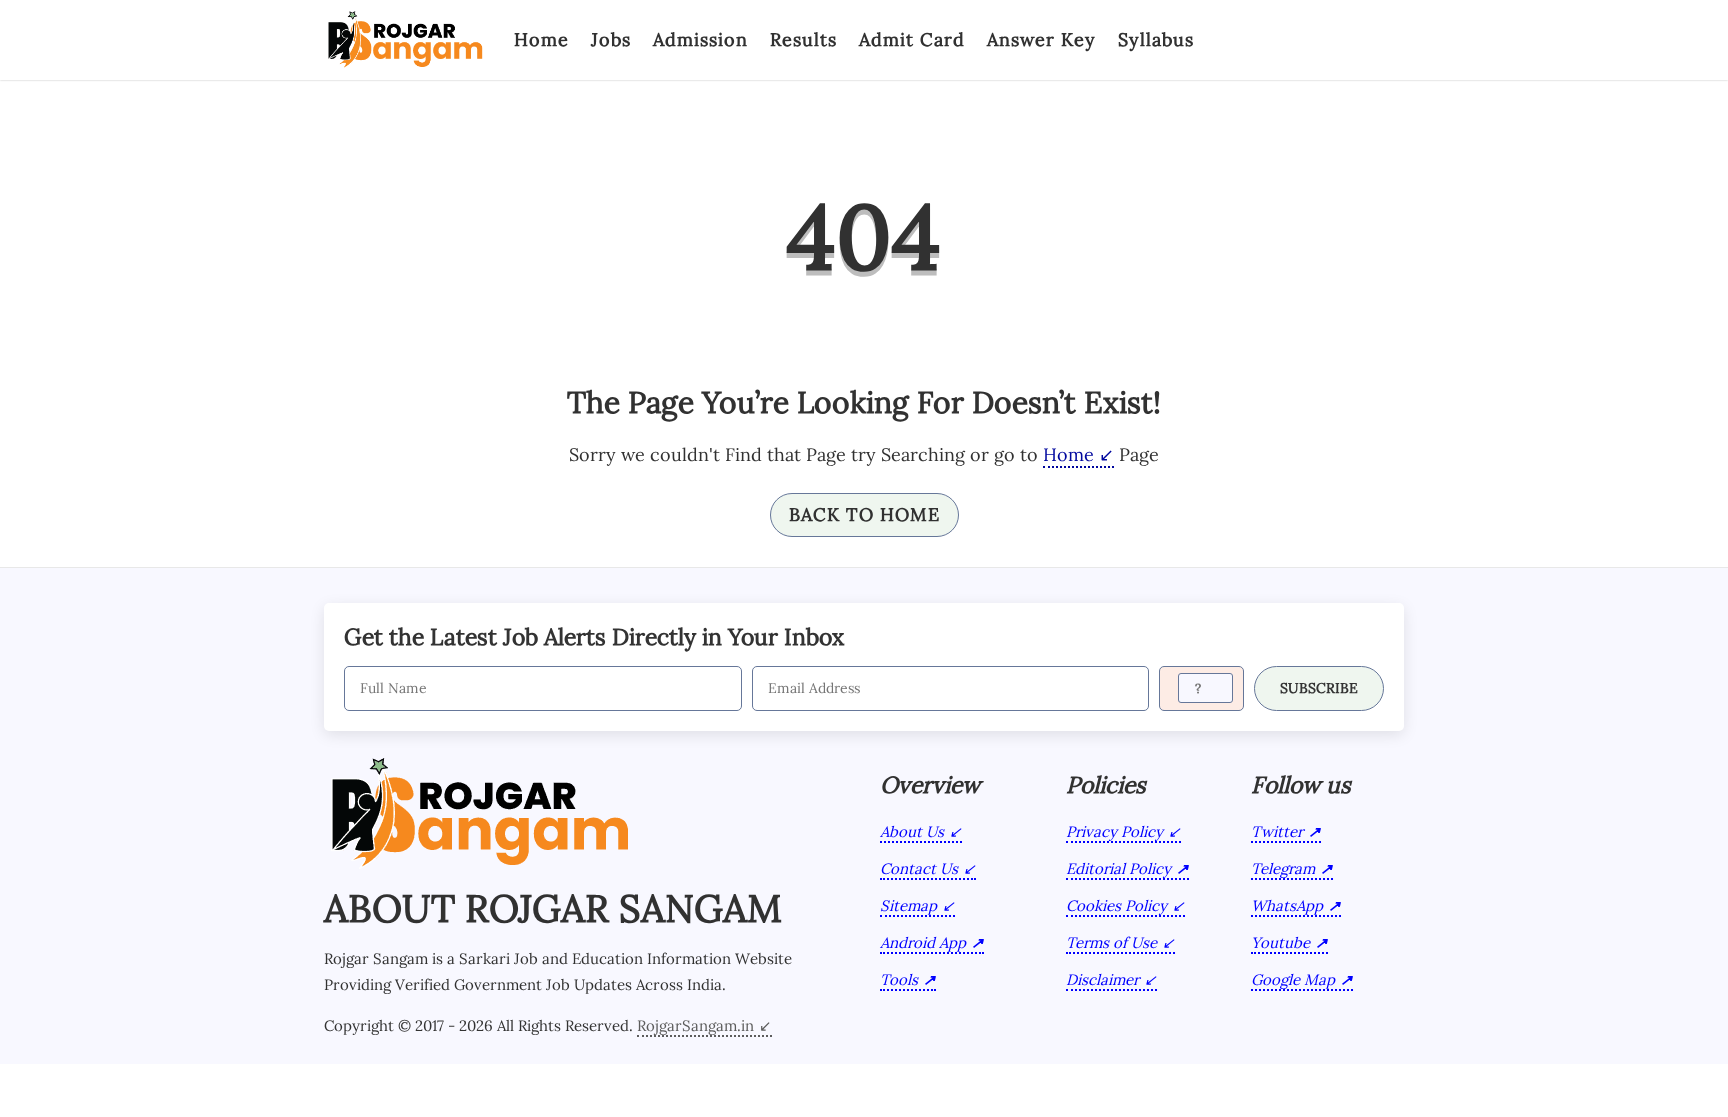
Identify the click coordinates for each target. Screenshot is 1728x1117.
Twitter (1277, 831)
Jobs (611, 39)
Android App (923, 942)
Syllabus (1156, 39)
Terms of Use (1111, 942)
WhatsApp (1287, 905)
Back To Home (864, 514)
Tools (899, 979)
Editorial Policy (1118, 868)
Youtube (1280, 942)
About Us (912, 831)
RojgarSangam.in (695, 1025)
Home (541, 39)
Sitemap (908, 905)
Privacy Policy (1114, 831)
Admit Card (912, 39)
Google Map (1293, 979)
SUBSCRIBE (1319, 688)
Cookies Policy (1116, 905)
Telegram (1283, 868)
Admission (700, 39)
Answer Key (1041, 39)
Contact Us (919, 868)
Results (803, 39)
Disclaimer (1102, 979)
